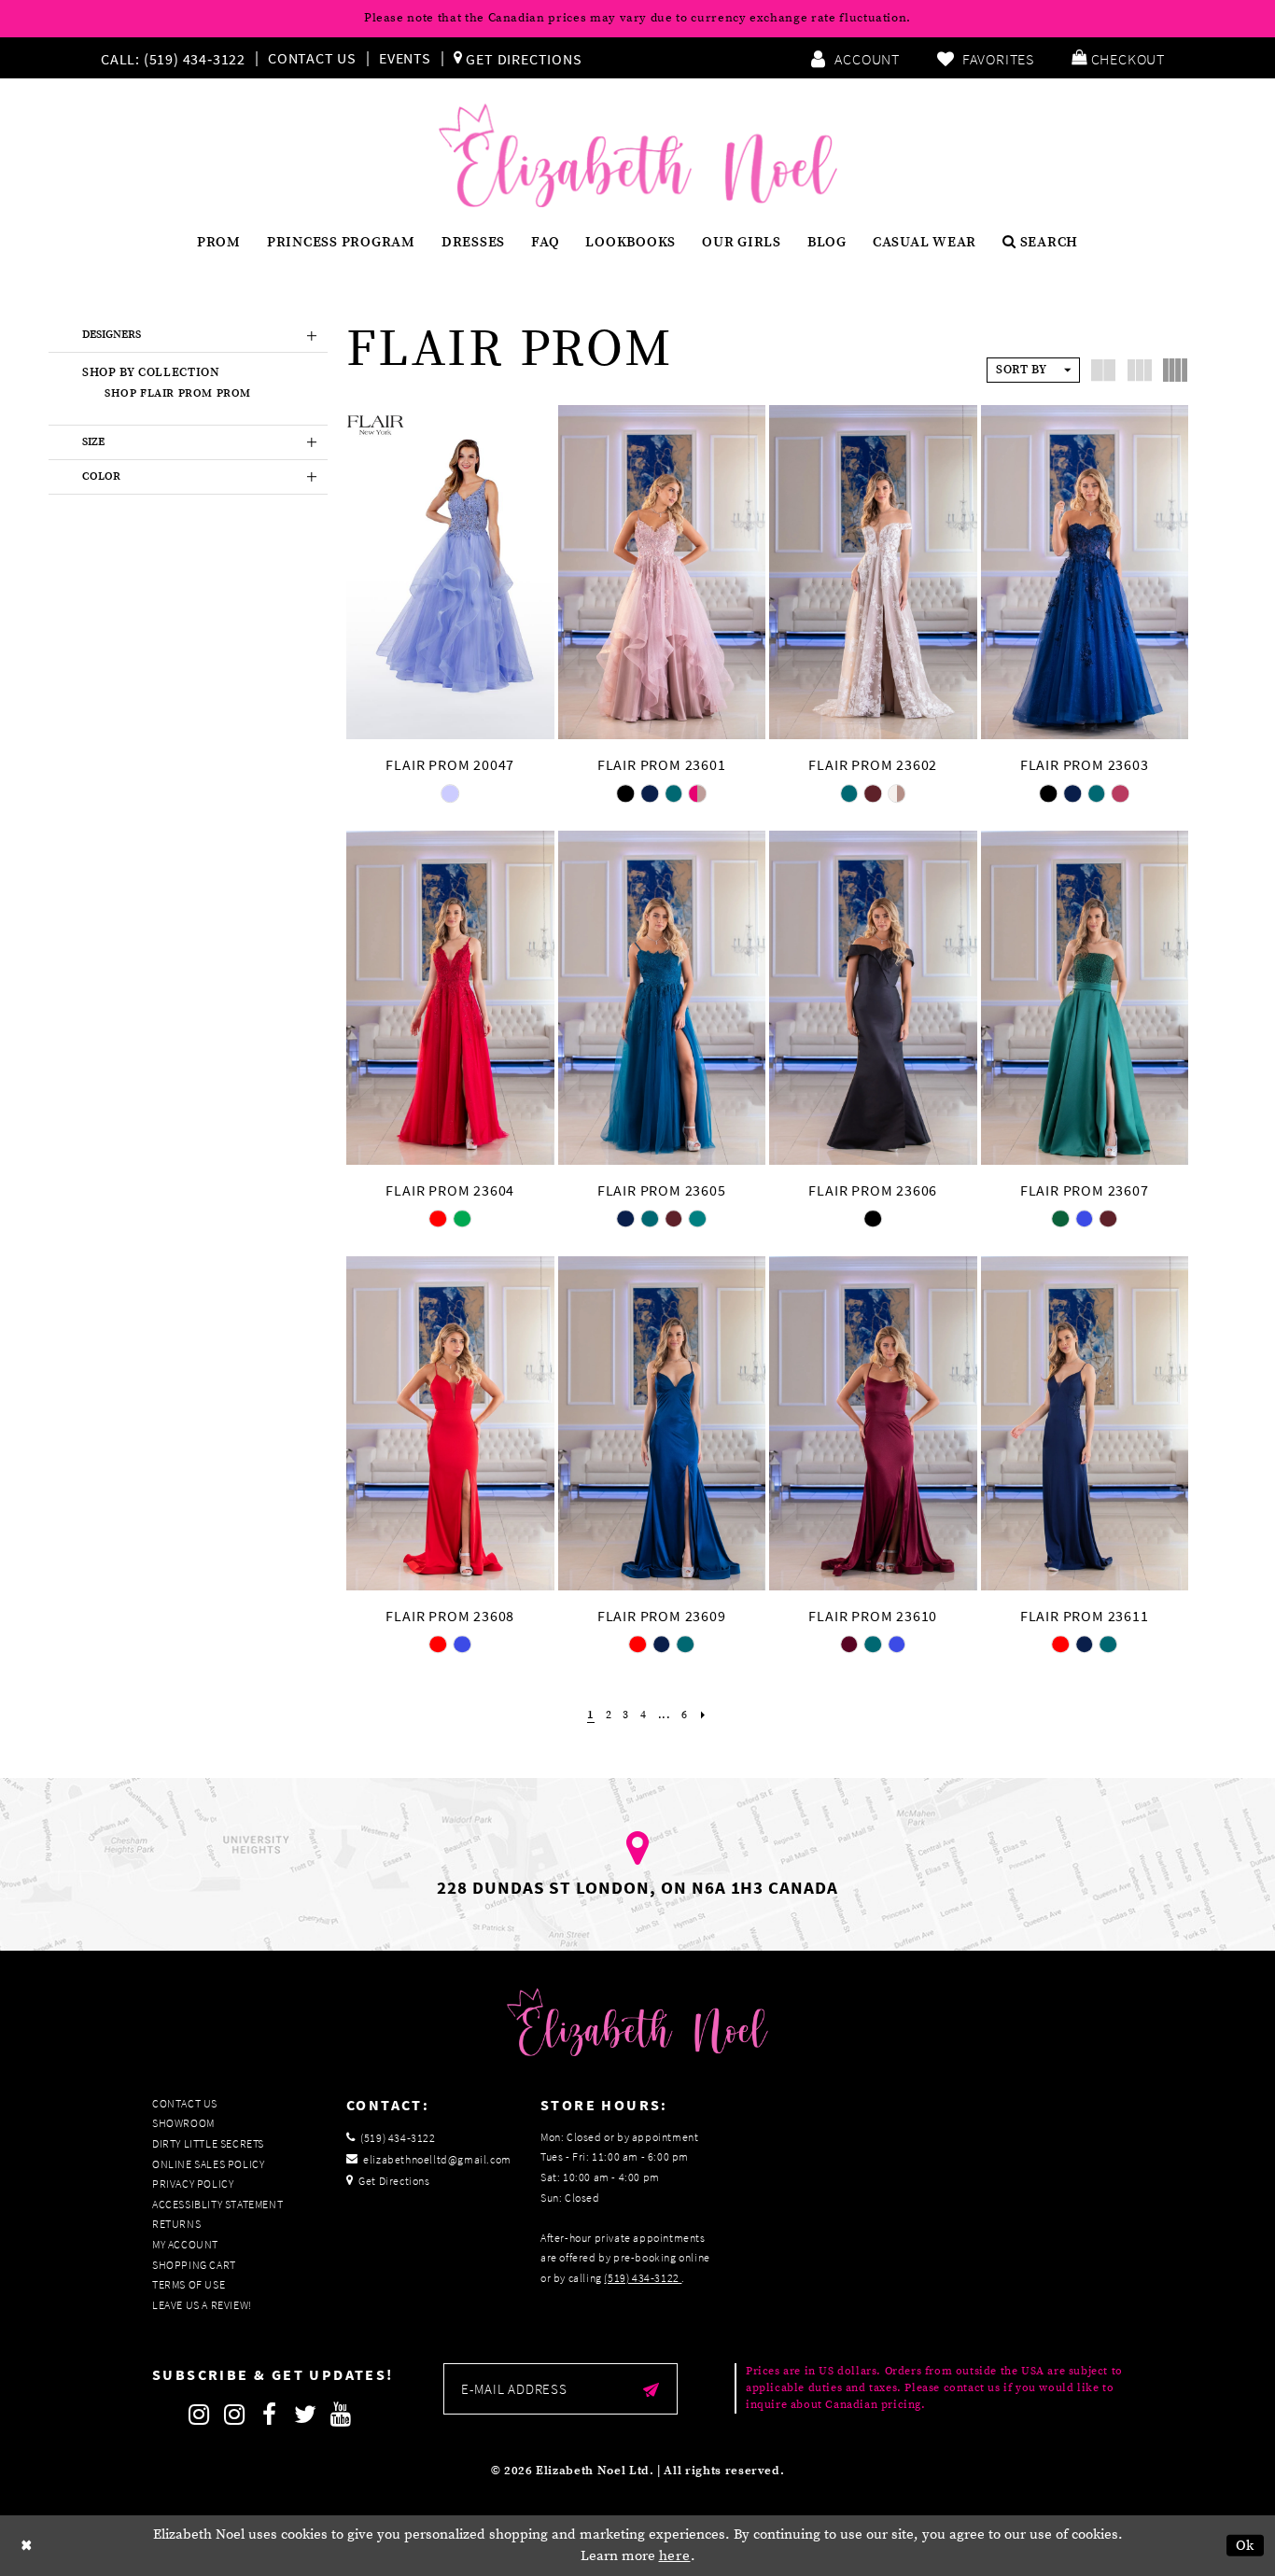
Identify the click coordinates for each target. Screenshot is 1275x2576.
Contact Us (312, 58)
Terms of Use (189, 2284)
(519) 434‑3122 (643, 2278)
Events (405, 58)
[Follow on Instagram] (199, 2415)
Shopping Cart (194, 2265)
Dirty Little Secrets (208, 2143)
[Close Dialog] (27, 2546)
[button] (1118, 58)
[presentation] (450, 572)
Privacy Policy (193, 2184)
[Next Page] (703, 1715)
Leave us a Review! (202, 2305)
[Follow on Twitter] (305, 2415)
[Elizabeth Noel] (638, 156)
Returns (176, 2224)
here (675, 2556)
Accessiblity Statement (217, 2204)
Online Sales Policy (208, 2164)
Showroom (183, 2123)
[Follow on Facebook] (270, 2415)
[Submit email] (651, 2389)
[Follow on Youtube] (341, 2415)
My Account (185, 2244)
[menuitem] (177, 58)
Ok (1246, 2546)
